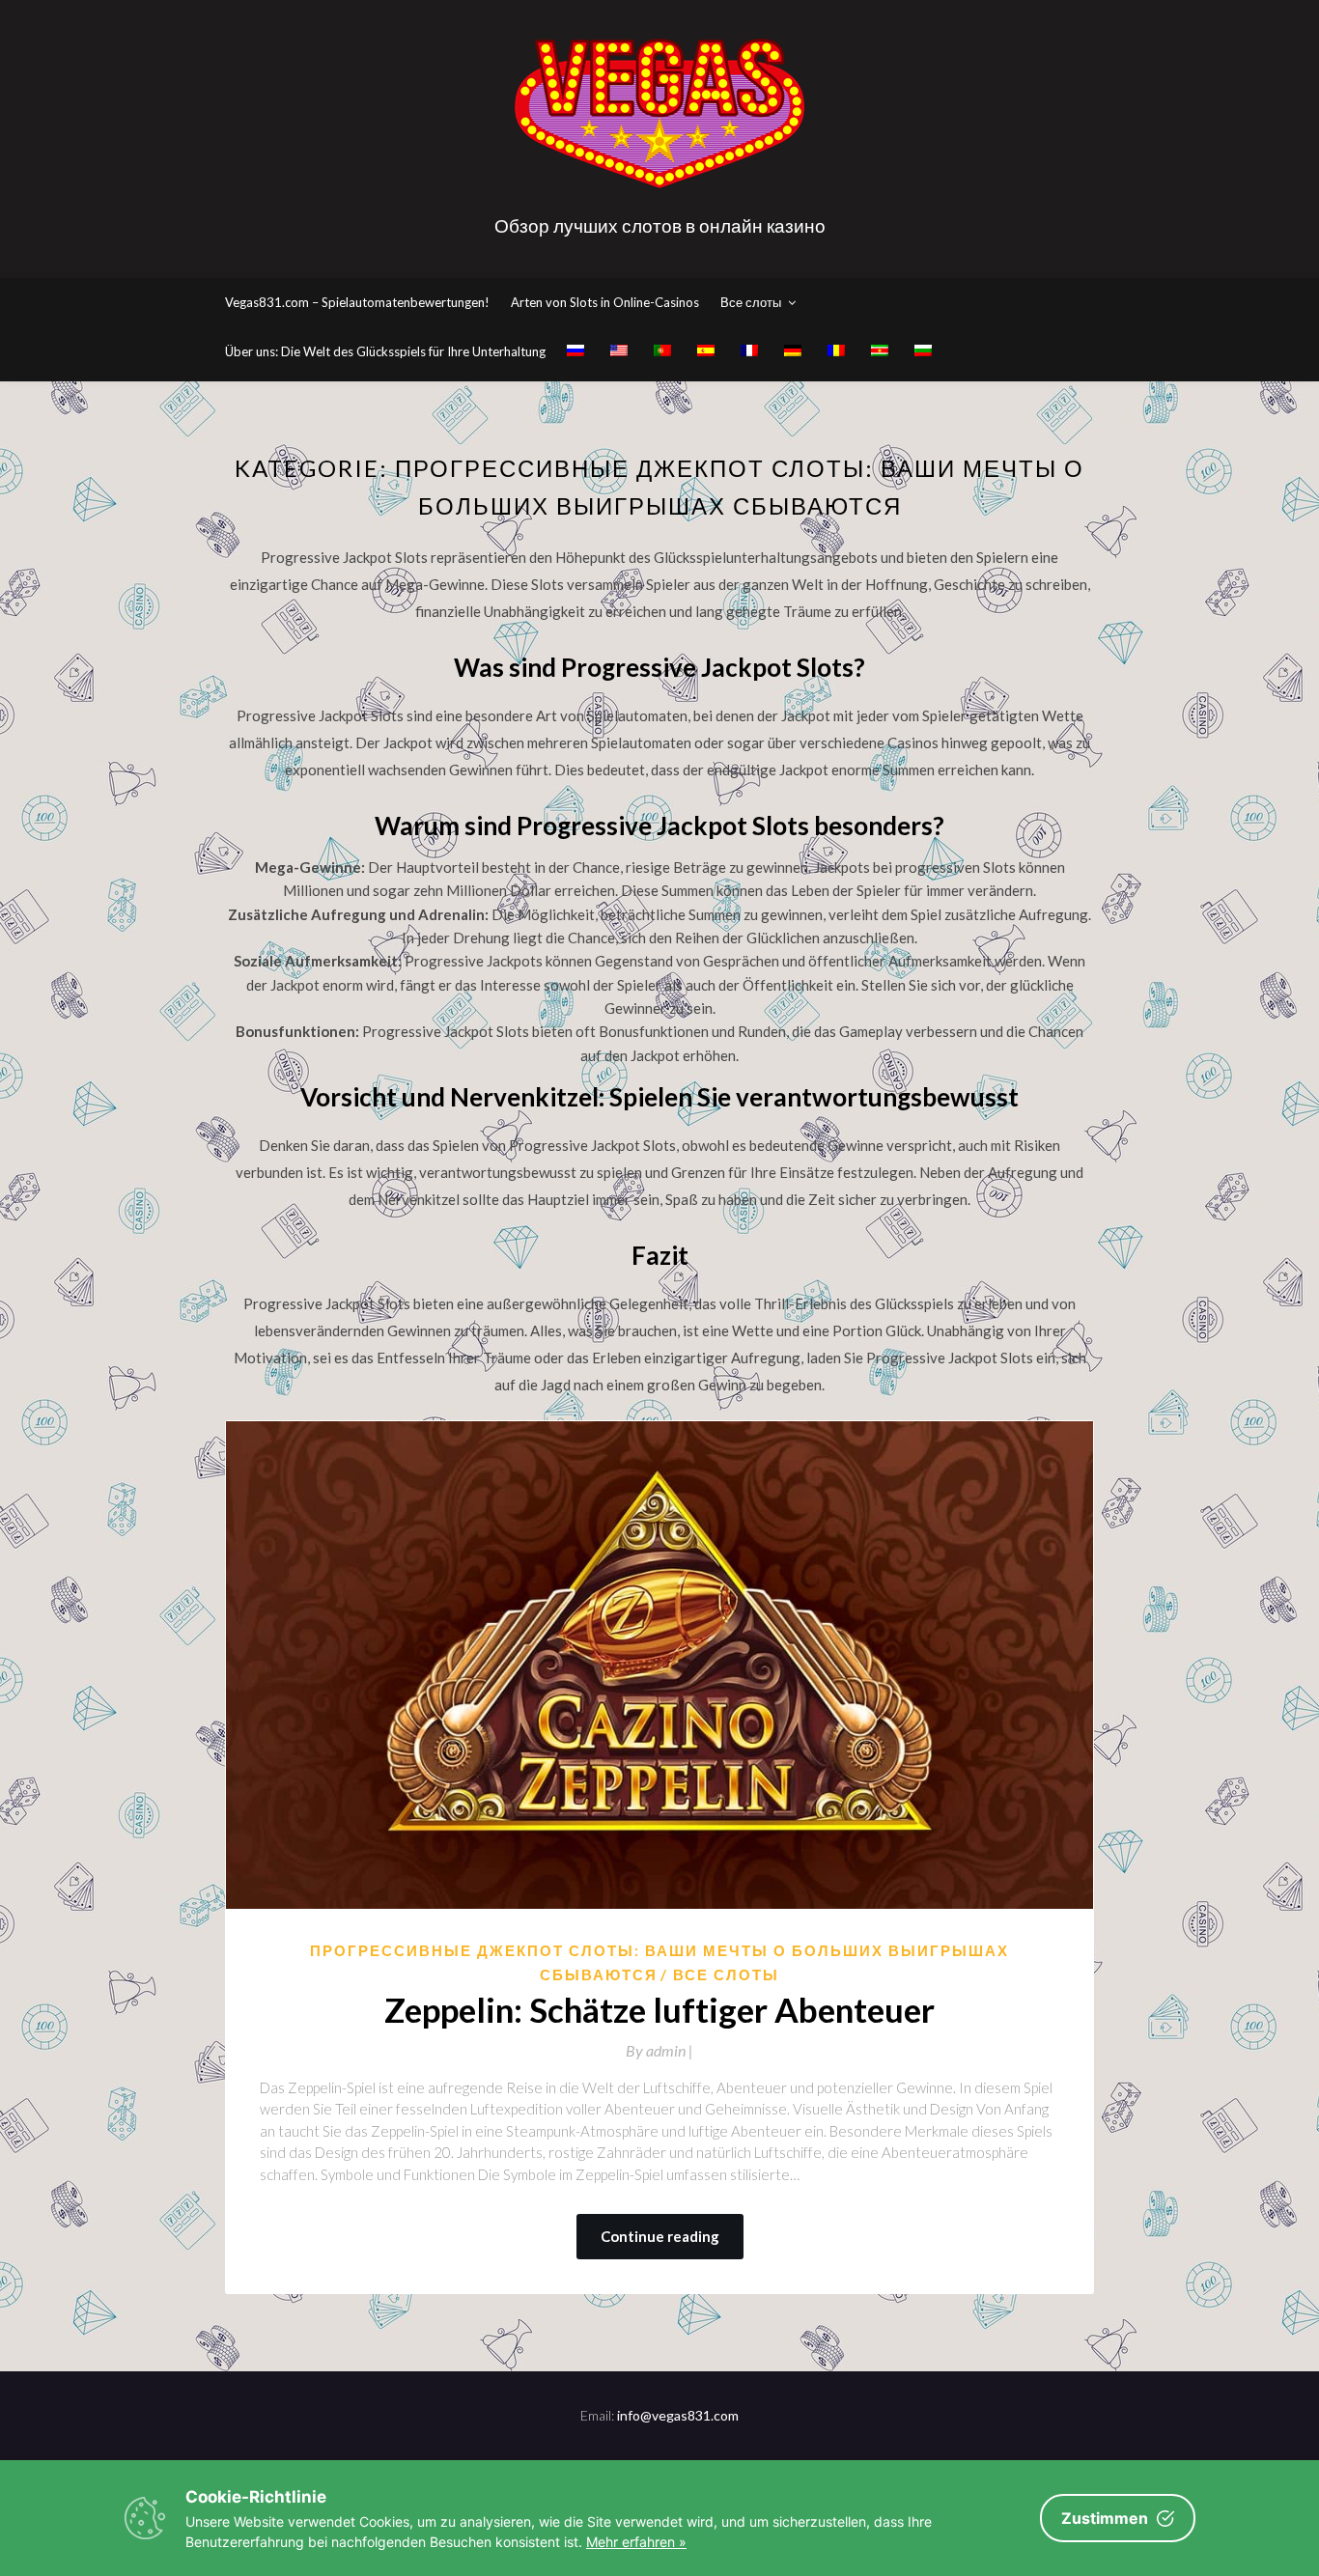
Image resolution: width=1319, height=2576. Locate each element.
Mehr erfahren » (636, 2542)
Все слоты (751, 302)
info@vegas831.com (678, 2415)
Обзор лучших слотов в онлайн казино (660, 225)
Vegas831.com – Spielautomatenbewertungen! (357, 302)
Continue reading (660, 2236)
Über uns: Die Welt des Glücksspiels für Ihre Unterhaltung (385, 351)
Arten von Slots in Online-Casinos (605, 302)
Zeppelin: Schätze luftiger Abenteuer (659, 2009)
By (659, 2050)
